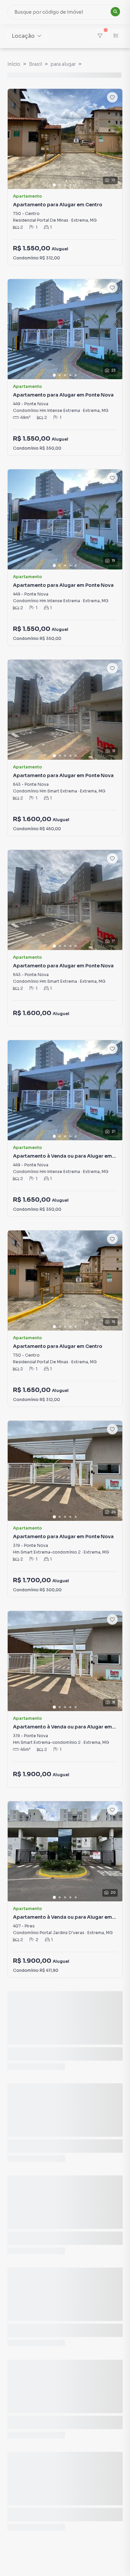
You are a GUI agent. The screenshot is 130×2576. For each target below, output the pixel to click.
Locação (23, 36)
